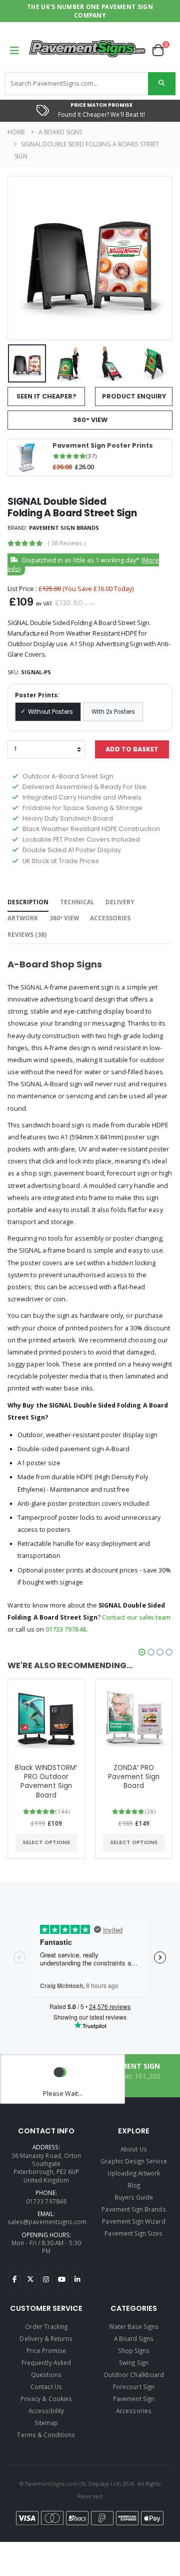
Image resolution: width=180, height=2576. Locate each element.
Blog (134, 2185)
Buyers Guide (134, 2197)
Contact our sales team (136, 1617)
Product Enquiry (134, 396)
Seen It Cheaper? (46, 396)
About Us (133, 2149)
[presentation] (22, 258)
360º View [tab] (64, 918)
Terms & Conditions (46, 2435)
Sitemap (46, 2423)
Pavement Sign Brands (64, 528)
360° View (90, 420)
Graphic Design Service (133, 2161)
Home (16, 132)
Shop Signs (134, 2350)
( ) (67, 543)
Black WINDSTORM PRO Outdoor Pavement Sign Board (46, 1782)
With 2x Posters (113, 712)
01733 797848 (66, 1629)
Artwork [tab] (23, 918)
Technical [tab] (77, 902)
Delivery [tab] (120, 902)
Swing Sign (134, 2362)
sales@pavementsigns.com (47, 2222)
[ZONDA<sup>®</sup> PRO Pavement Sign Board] (134, 1718)
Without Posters (50, 712)
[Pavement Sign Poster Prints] (27, 457)
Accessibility (46, 2411)
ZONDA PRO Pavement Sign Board (134, 1777)
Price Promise (46, 2350)
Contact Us (46, 2387)
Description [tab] (28, 902)
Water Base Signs (134, 2326)
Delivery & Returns (46, 2338)
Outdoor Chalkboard (134, 2374)
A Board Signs (60, 132)
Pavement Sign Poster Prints (103, 446)
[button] (162, 50)
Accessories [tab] (110, 918)
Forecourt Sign (134, 2387)
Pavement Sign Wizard (133, 2221)
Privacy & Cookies (46, 2399)
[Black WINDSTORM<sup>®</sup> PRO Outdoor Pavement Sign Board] (46, 1718)
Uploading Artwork (134, 2173)
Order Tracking (46, 2326)
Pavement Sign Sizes (133, 2233)
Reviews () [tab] (27, 934)
